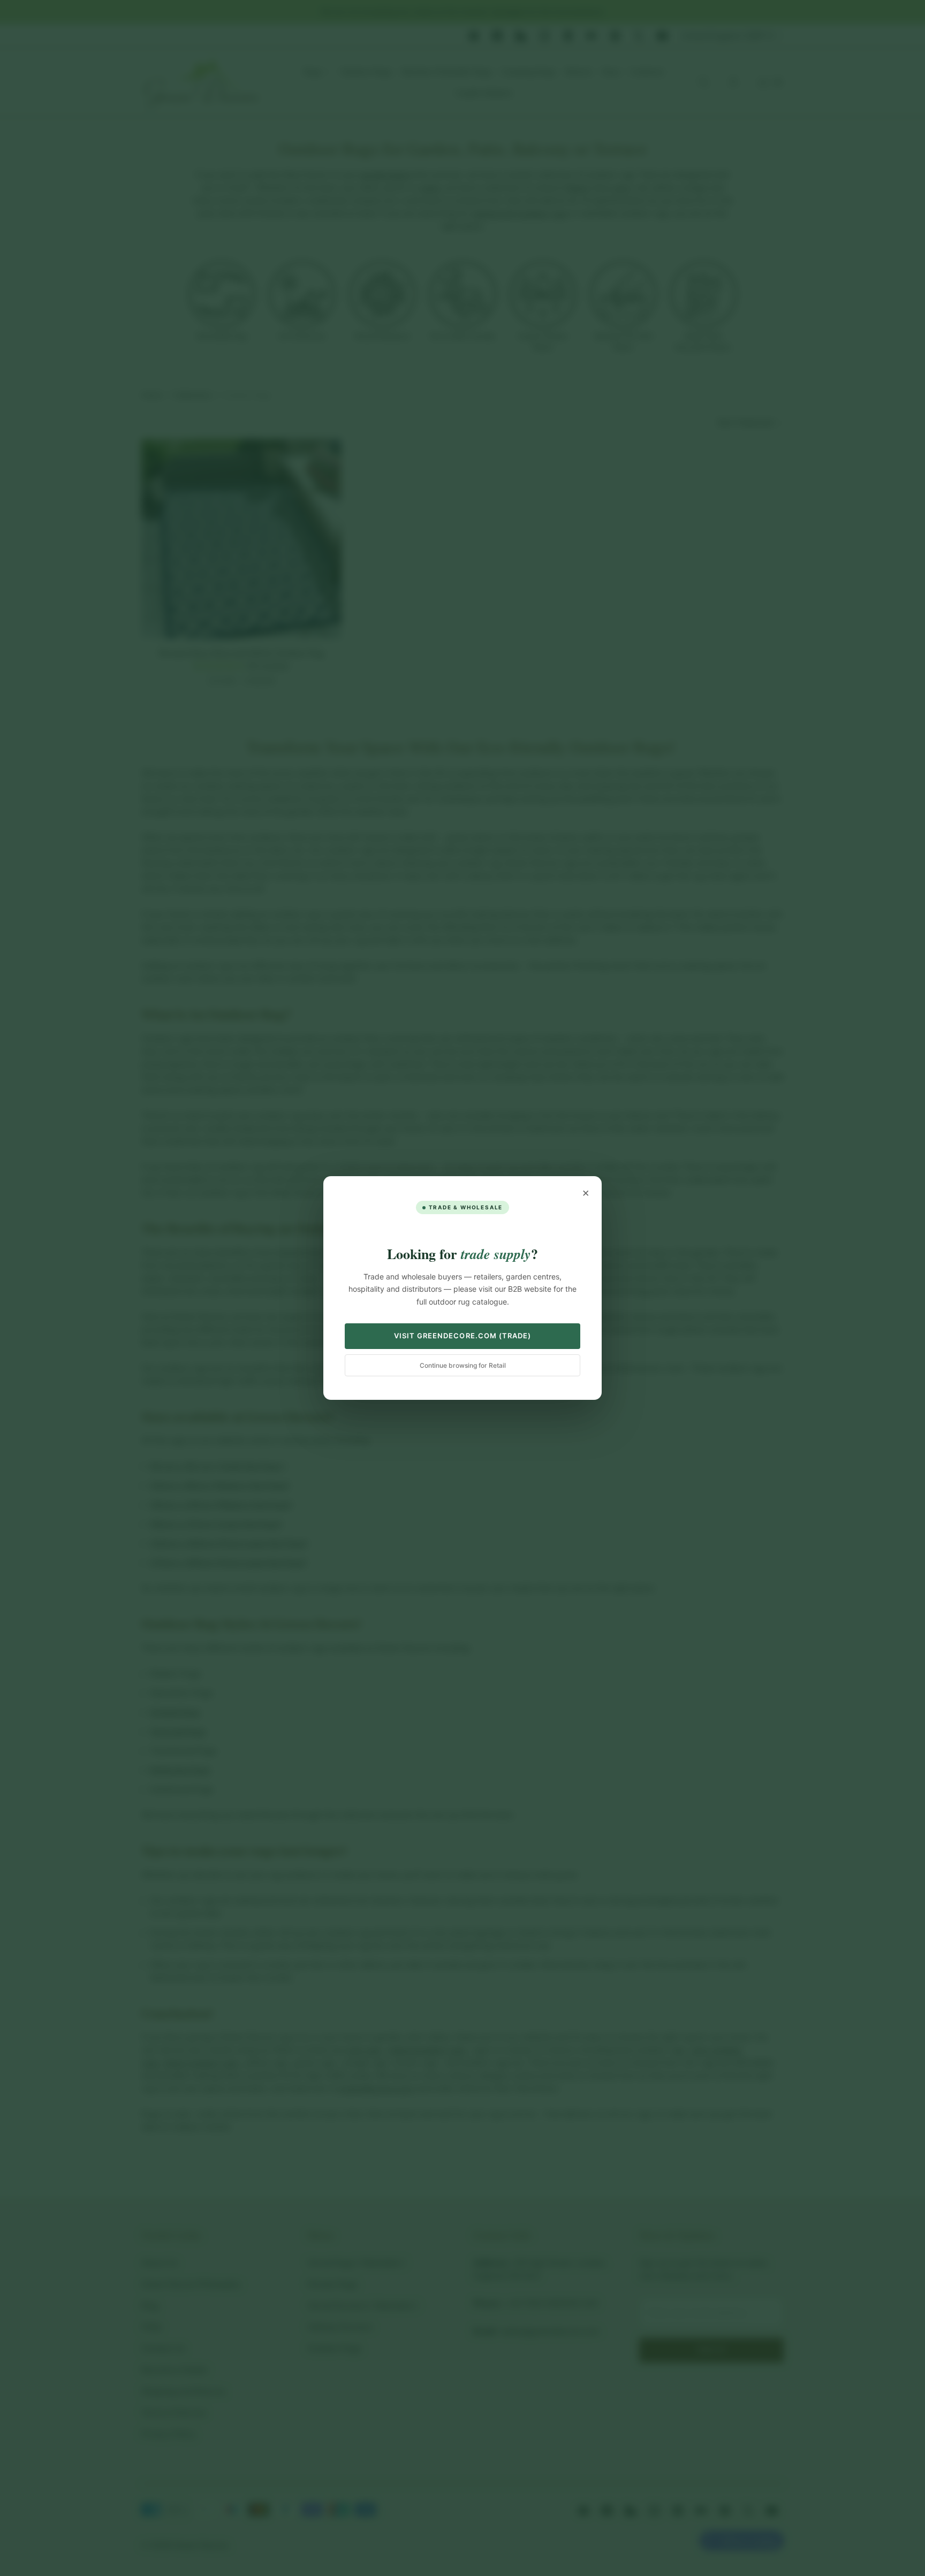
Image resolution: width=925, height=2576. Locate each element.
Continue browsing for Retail (463, 1365)
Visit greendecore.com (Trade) (462, 1336)
